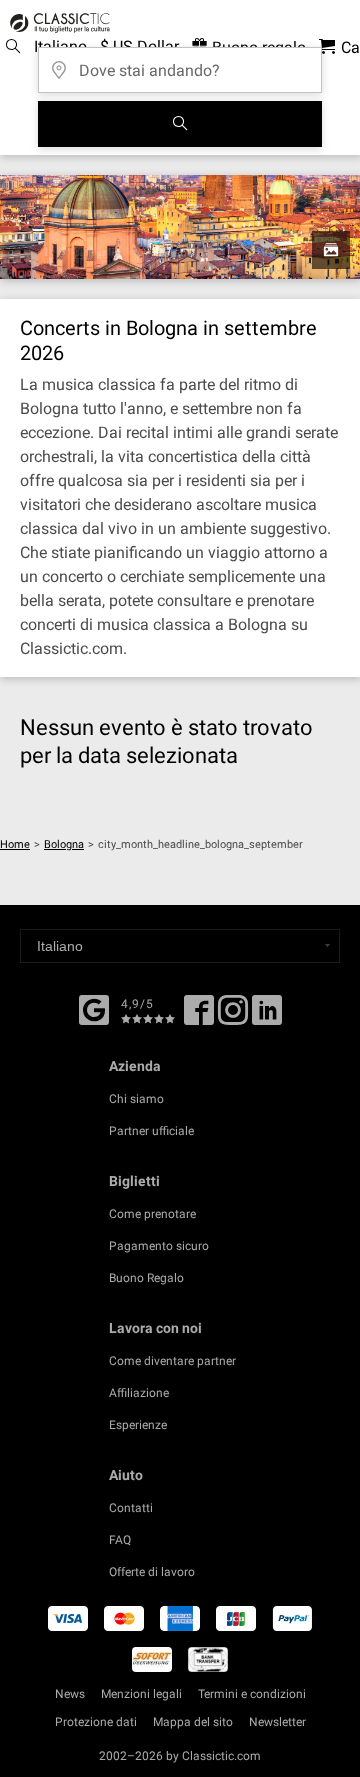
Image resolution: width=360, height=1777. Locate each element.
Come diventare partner (172, 1361)
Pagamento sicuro (159, 1246)
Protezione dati (96, 1722)
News (70, 1694)
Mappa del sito (193, 1722)
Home (15, 844)
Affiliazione (139, 1393)
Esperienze (138, 1425)
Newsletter (277, 1722)
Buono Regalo (146, 1278)
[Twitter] (233, 1017)
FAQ (120, 1540)
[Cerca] (180, 124)
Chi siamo (136, 1099)
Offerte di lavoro (152, 1572)
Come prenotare (152, 1214)
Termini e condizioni (252, 1694)
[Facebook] (94, 1008)
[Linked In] (267, 1017)
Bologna (64, 844)
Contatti (131, 1508)
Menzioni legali (141, 1694)
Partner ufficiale (151, 1131)
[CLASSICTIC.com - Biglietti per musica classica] (57, 23)
